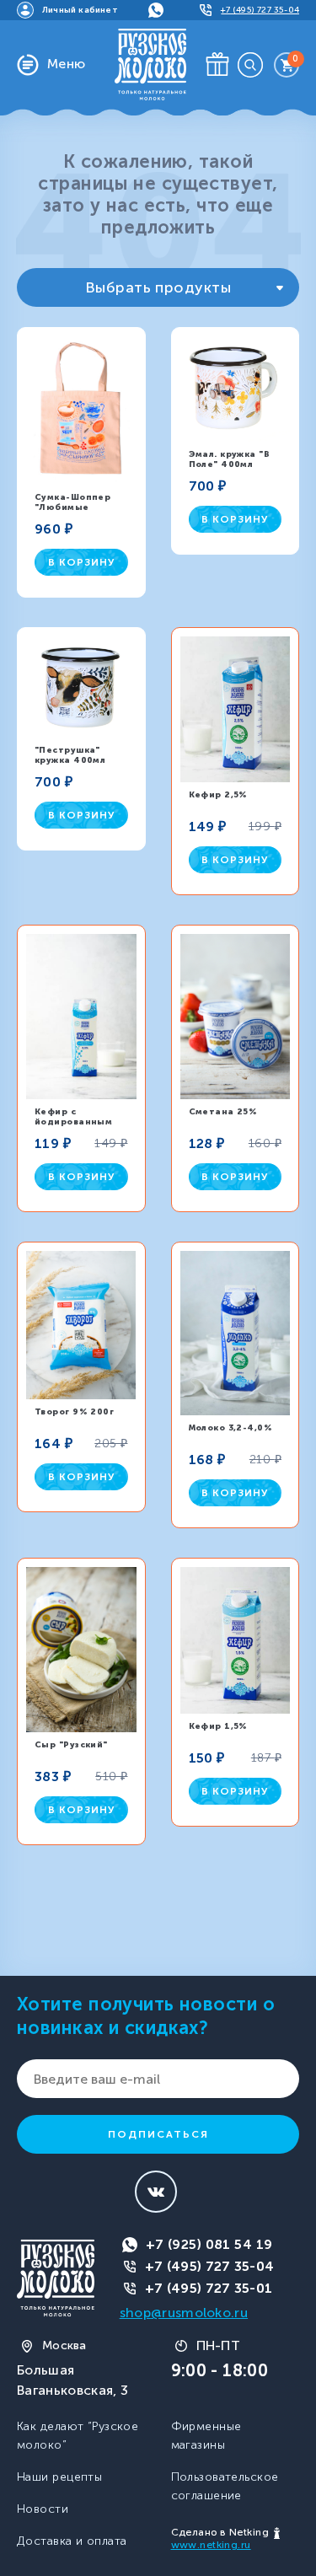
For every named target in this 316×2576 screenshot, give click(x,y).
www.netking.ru (211, 2545)
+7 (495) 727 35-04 (210, 2266)
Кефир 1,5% (218, 1726)
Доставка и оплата (72, 2541)
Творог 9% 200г (74, 1412)
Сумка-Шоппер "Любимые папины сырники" (80, 507)
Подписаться (158, 2134)
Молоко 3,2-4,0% (231, 1428)
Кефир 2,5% (218, 795)
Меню (67, 64)
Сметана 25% (223, 1112)
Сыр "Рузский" (71, 1745)
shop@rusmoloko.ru (184, 2313)
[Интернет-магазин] (150, 64)
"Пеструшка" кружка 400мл (70, 755)
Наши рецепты (59, 2477)
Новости (43, 2509)
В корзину (81, 562)
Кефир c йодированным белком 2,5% (73, 1122)
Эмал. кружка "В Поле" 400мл (230, 459)
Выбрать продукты (158, 287)
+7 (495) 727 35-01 (209, 2288)
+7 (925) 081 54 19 (209, 2244)
